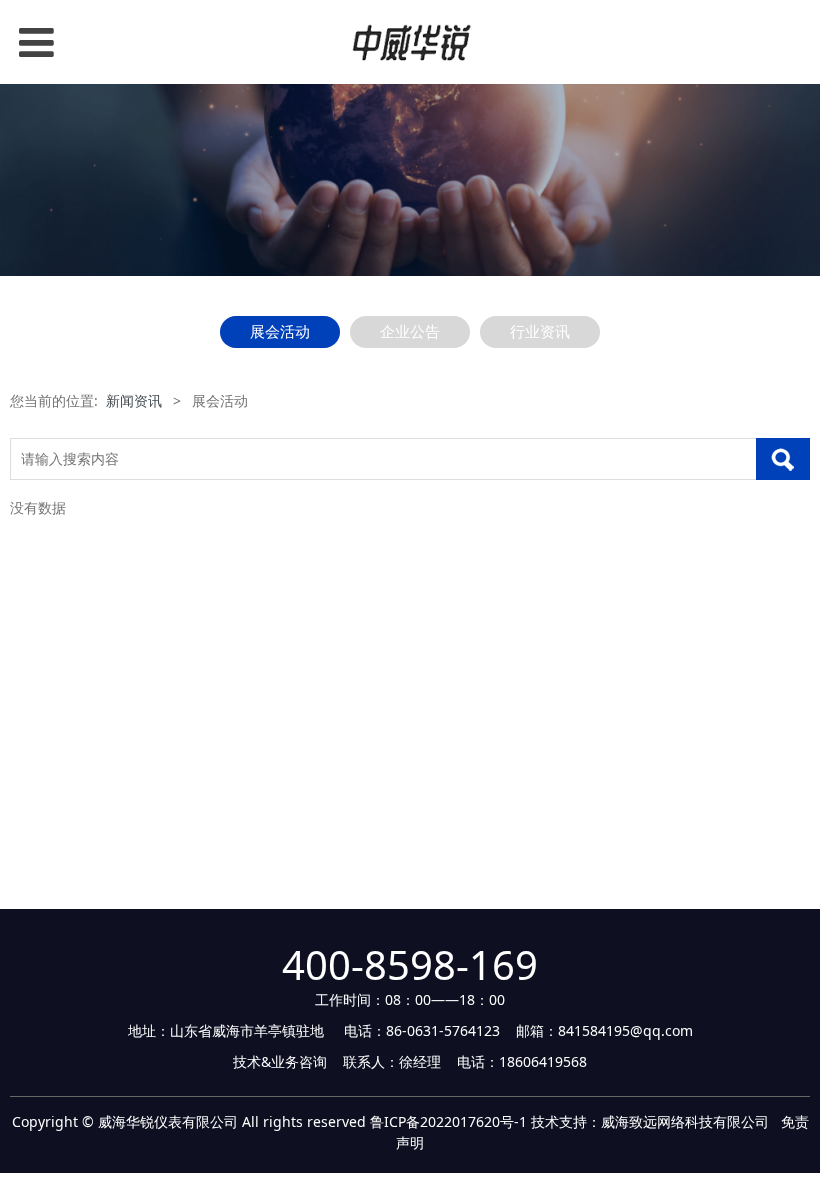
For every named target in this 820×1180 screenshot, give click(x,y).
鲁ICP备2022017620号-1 (448, 1121)
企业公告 (410, 331)
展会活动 (280, 331)
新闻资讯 (134, 400)
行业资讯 (540, 331)
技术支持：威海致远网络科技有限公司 (650, 1121)
